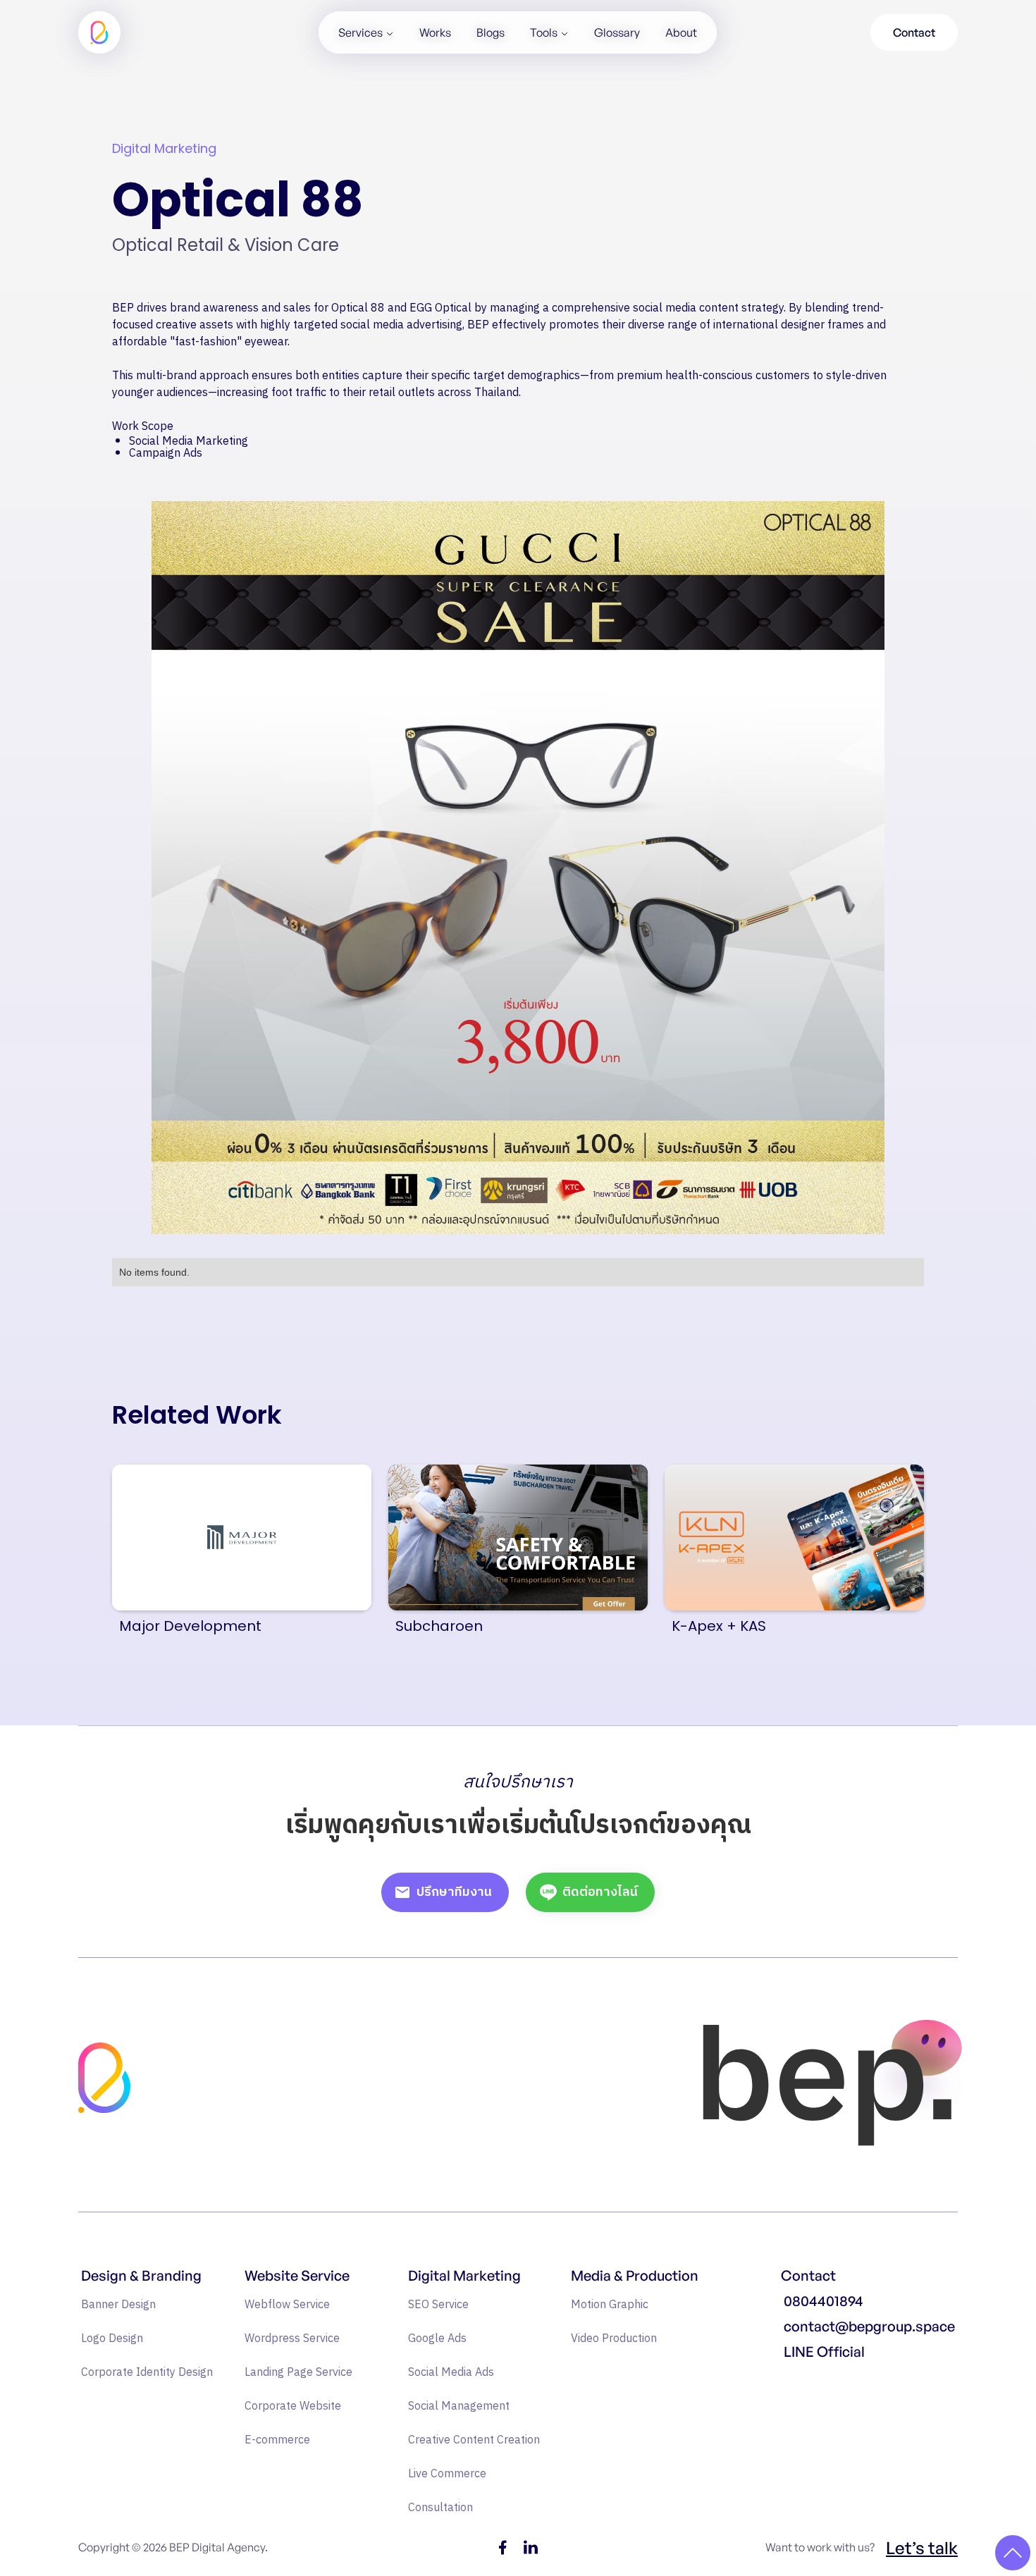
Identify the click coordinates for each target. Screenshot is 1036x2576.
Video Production (614, 2339)
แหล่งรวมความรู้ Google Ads (851, 2381)
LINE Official (824, 2352)
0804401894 (824, 2301)
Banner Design (118, 2305)
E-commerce (277, 2440)
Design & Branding (141, 2276)
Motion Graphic (610, 2305)
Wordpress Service (292, 2339)
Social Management (459, 2406)
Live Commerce (447, 2474)
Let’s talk (922, 2548)
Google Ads (437, 2339)
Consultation (440, 2508)
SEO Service (438, 2305)
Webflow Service (287, 2305)
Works (435, 32)
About (681, 32)
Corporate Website (293, 2406)
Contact (914, 32)
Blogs (491, 32)
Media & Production (635, 2276)
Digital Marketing (464, 2276)
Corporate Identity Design (147, 2373)
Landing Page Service (298, 2373)
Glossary (617, 32)
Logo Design (112, 2339)
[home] (99, 32)
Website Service (297, 2276)
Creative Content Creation (474, 2440)
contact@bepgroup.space (869, 2327)
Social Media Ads (451, 2373)
